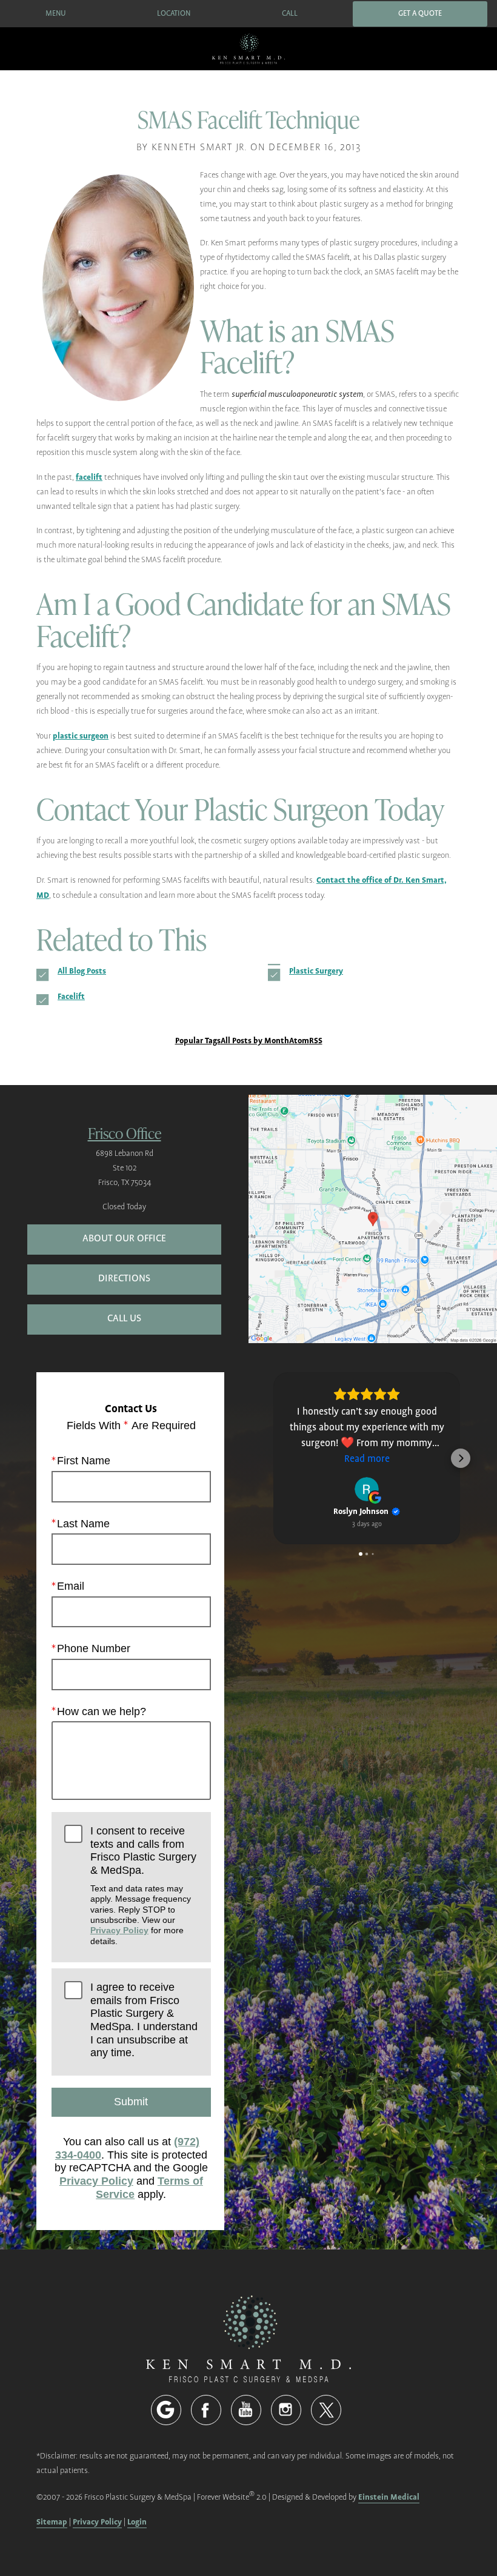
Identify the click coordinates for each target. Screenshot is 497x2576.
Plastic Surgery (316, 971)
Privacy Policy (119, 1930)
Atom (299, 1041)
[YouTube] (246, 2410)
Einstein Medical (389, 2497)
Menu (56, 14)
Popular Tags (198, 1041)
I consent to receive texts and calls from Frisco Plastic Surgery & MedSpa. (143, 1885)
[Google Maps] (166, 2410)
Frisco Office (125, 1133)
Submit (131, 2102)
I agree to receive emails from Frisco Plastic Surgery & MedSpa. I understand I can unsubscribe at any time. (144, 2020)
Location (174, 14)
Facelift (71, 996)
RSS (316, 1041)
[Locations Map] (373, 1218)
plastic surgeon (81, 736)
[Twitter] (326, 2410)
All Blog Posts (82, 971)
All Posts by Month (255, 1041)
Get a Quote (420, 14)
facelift (89, 477)
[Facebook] (206, 2410)
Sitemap (52, 2522)
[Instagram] (286, 2410)
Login (137, 2522)
